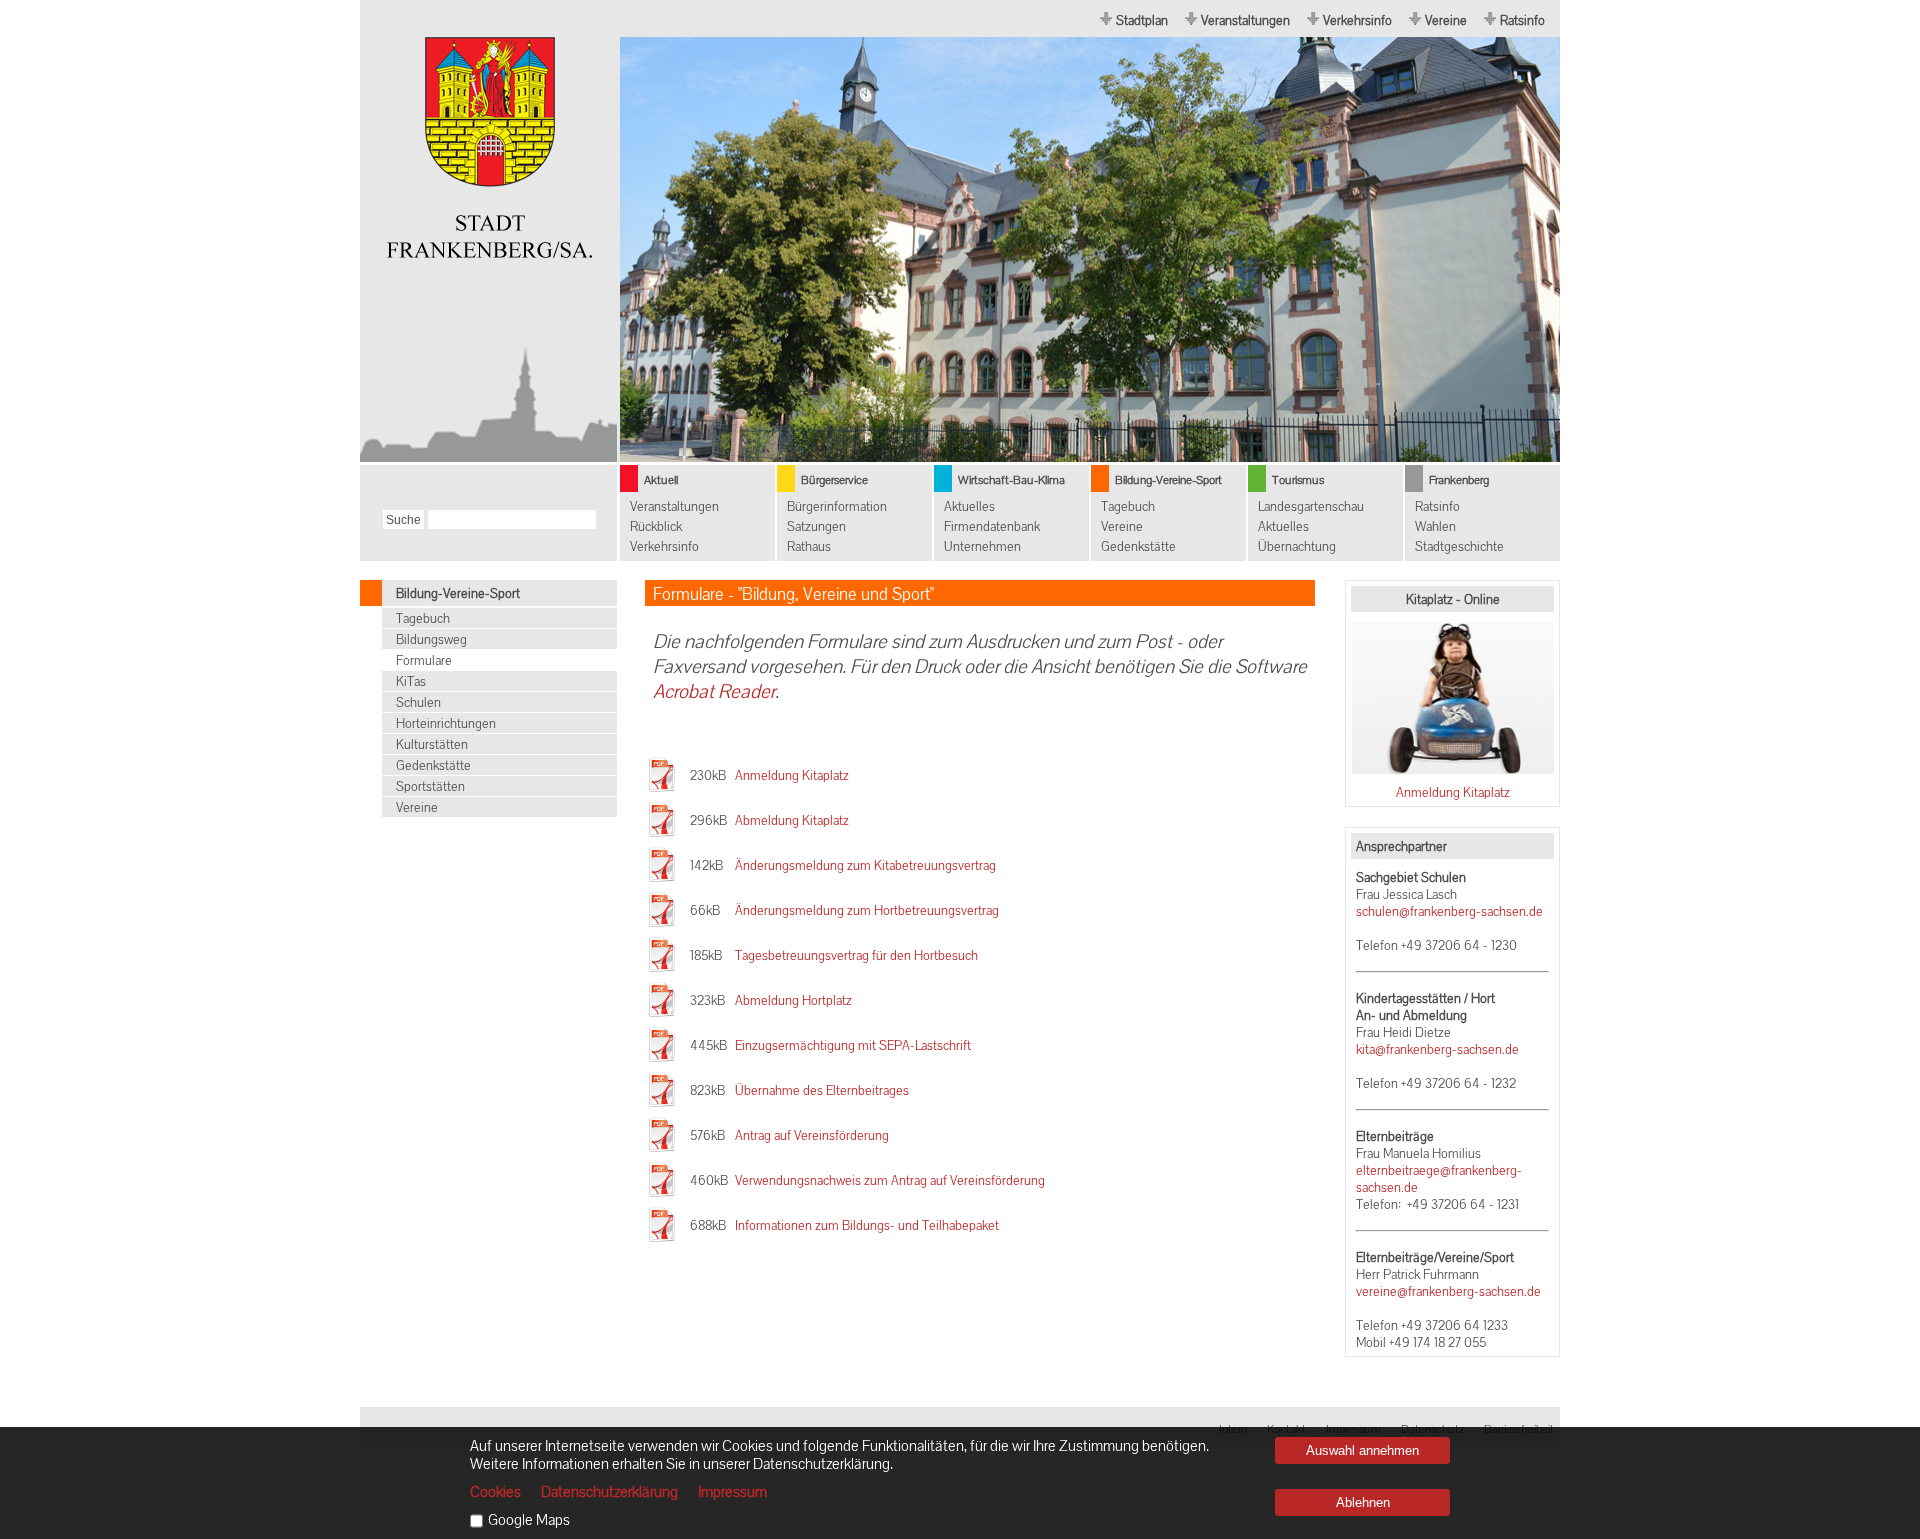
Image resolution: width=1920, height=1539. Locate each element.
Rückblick (656, 526)
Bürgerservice (834, 480)
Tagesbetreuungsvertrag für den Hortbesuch (856, 955)
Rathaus (809, 546)
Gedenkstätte (1138, 546)
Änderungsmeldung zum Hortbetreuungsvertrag (867, 910)
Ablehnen (1363, 1502)
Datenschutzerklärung (609, 1492)
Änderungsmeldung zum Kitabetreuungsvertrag (865, 865)
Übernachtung (1297, 546)
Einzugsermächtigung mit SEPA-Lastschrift (853, 1045)
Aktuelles (969, 506)
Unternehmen (982, 546)
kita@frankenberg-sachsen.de (1437, 1049)
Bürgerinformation (837, 506)
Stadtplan (1142, 20)
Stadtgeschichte (1459, 546)
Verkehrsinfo (1357, 20)
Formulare (424, 660)
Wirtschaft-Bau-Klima (1011, 480)
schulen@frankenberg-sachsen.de (1449, 911)
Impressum (732, 1492)
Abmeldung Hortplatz (793, 1000)
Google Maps (529, 1520)
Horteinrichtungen (446, 723)
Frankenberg (1459, 480)
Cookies (495, 1492)
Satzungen (816, 526)
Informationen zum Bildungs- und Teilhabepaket (867, 1225)
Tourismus (1298, 480)
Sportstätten (430, 786)
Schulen (418, 702)
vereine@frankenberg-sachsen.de (1448, 1291)
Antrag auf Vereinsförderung (812, 1135)
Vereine (1446, 20)
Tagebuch (1128, 506)
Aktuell (661, 480)
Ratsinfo (1522, 20)
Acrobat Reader (714, 691)
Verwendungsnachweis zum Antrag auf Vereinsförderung (890, 1180)
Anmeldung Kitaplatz (1453, 792)
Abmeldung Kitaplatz (792, 820)
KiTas (411, 681)
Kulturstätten (432, 744)
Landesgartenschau (1311, 506)
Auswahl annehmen (1362, 1450)
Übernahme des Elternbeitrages (822, 1090)
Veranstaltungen (1245, 20)
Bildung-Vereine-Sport (1168, 480)
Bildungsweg (431, 639)
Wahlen (1435, 526)
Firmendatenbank (992, 526)
